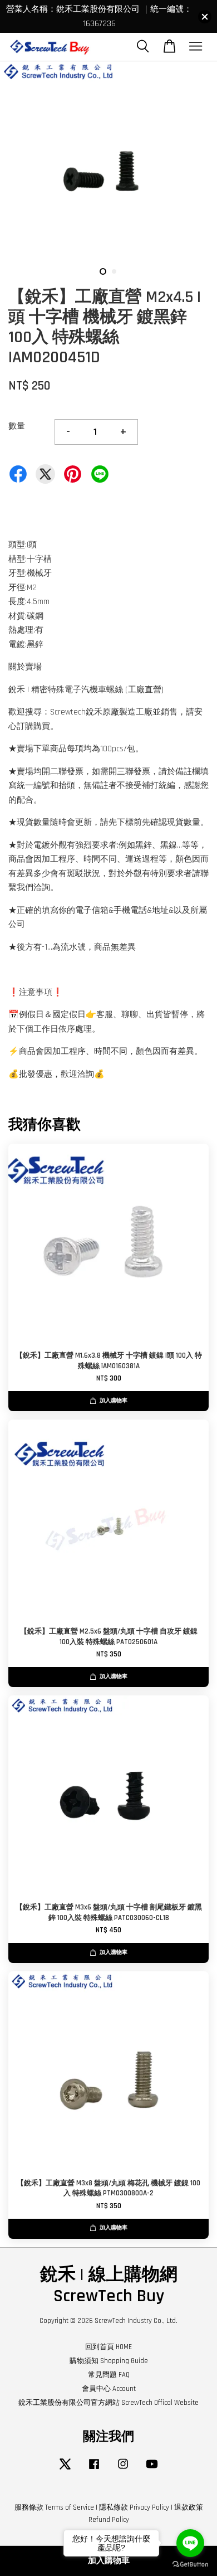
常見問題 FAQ (109, 2375)
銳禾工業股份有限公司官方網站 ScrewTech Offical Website (108, 2403)
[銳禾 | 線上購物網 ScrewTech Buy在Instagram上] (123, 2470)
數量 (17, 426)
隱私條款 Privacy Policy (134, 2507)
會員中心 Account (109, 2389)
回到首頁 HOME (108, 2347)
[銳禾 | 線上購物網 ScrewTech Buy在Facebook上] (94, 2470)
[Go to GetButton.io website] (190, 2565)
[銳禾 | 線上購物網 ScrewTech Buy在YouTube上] (152, 2470)
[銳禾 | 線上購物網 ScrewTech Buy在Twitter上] (65, 2470)
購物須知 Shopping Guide (109, 2361)
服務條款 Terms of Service (54, 2507)
